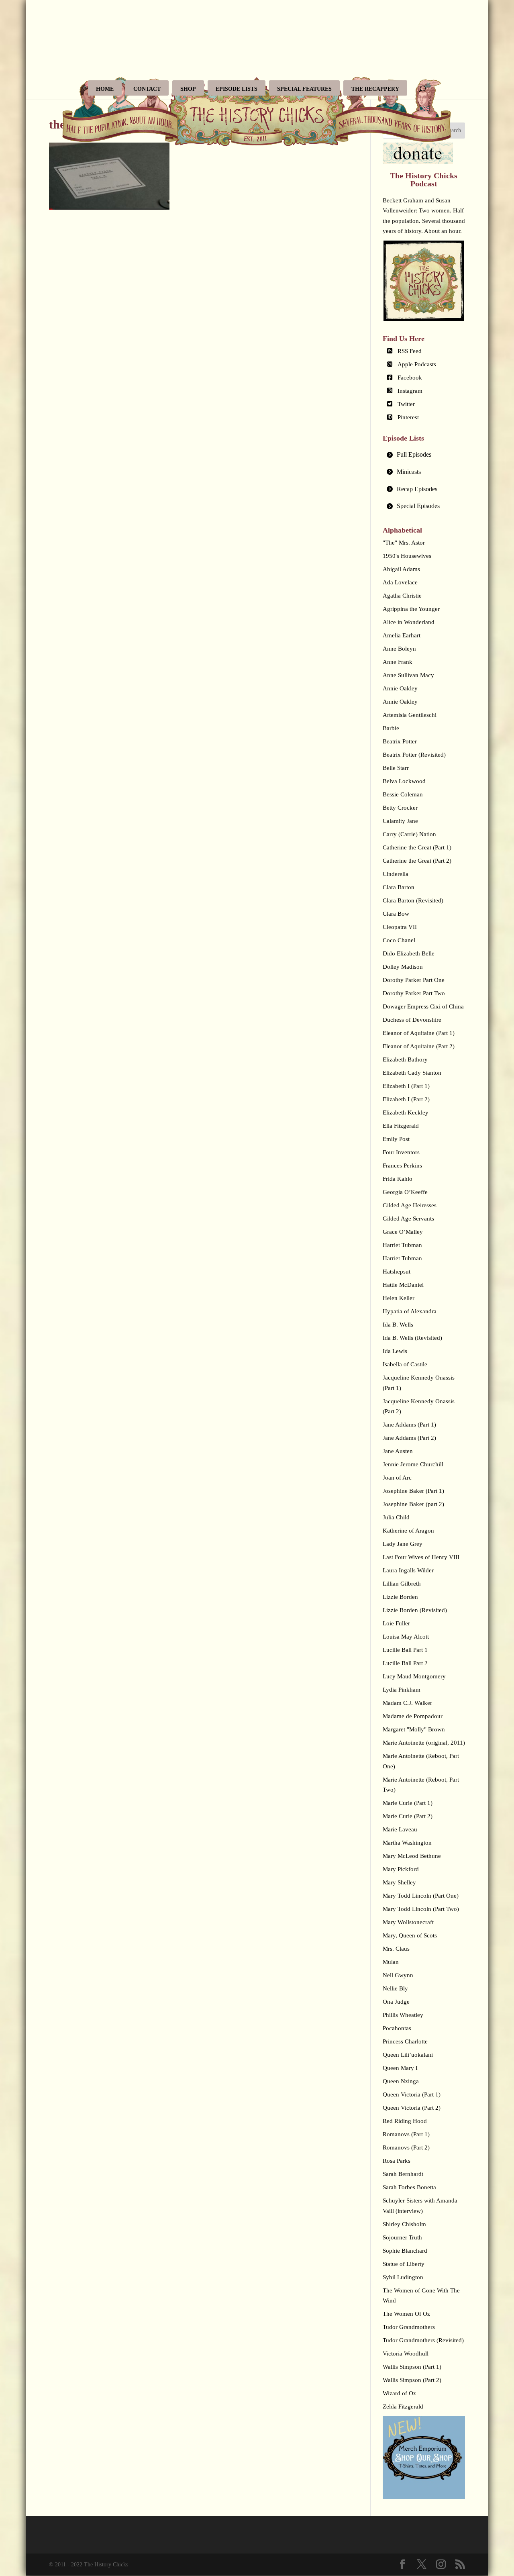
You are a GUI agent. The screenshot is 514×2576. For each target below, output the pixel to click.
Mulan (391, 1962)
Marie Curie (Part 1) (408, 1803)
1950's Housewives (407, 556)
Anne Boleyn (399, 649)
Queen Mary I (400, 2068)
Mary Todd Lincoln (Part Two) (421, 1909)
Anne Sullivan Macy (408, 675)
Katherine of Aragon (408, 1531)
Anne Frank (398, 662)
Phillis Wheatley (403, 2015)
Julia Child (396, 1517)
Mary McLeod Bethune (412, 1856)
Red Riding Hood (405, 2121)
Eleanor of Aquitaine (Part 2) (419, 1046)
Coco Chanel (399, 940)
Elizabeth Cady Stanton (412, 1073)
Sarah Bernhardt (403, 2174)
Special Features (304, 89)
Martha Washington (407, 1843)
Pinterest (408, 417)
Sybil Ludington (403, 2277)
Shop (188, 89)
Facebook (410, 378)
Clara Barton (399, 887)
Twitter (406, 404)
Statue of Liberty (404, 2264)
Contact (147, 89)
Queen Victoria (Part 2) (412, 2108)
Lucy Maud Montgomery (414, 1676)
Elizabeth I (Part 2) (406, 1099)
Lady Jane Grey (403, 1544)
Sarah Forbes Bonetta (409, 2187)
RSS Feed (410, 351)
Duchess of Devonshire (412, 1020)
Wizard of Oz (399, 2393)
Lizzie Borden (400, 1597)
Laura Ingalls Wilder (408, 1570)
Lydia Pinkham (402, 1690)
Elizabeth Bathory (405, 1059)
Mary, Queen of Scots (410, 1935)
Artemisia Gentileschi (410, 715)
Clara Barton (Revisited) (413, 900)
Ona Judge (396, 2002)
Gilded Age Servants (408, 1219)
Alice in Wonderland (409, 622)
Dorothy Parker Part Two (414, 993)
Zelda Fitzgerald (403, 2407)
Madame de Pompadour (413, 1716)
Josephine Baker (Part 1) (413, 1491)
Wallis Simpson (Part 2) (412, 2380)
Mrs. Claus (396, 1949)
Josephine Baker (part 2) (413, 1504)
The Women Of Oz (406, 2314)
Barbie (391, 728)
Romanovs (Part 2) (406, 2147)
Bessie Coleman (403, 794)
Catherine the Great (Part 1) (417, 847)
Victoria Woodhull (406, 2354)
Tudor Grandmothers (409, 2327)
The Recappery (375, 89)
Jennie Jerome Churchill (413, 1464)
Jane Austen (398, 1451)
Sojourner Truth (402, 2237)
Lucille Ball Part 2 (405, 1663)
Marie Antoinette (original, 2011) (424, 1743)
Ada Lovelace (400, 582)
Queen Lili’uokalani (408, 2055)
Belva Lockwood (404, 781)
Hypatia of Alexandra (410, 1311)
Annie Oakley (400, 688)
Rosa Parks (397, 2161)
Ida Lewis (395, 1351)
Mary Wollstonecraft (408, 1922)
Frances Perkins (402, 1166)
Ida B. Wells (398, 1325)
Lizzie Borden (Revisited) (415, 1610)
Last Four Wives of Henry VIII (421, 1557)
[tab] (424, 455)
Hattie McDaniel (403, 1285)
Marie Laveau (400, 1829)
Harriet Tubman (402, 1245)
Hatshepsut (397, 1272)
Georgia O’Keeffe (405, 1192)
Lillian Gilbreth (402, 1584)
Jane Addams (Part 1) (409, 1425)
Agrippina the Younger (411, 609)
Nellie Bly (395, 1988)
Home (105, 89)
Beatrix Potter (400, 741)
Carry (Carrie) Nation (409, 834)
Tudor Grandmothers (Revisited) (423, 2340)
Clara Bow (396, 914)
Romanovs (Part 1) (406, 2134)
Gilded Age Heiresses (410, 1205)
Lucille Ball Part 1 (405, 1650)
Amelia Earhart (402, 635)
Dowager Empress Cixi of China (423, 1006)
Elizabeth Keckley (406, 1112)
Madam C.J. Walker (407, 1703)
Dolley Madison (403, 967)
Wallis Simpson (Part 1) (412, 2367)
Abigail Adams (401, 569)
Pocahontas (397, 2028)
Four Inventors (401, 1152)
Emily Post (396, 1139)
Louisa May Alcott (406, 1637)
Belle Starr (396, 768)
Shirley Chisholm (404, 2224)
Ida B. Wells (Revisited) (412, 1338)
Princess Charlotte (405, 2041)
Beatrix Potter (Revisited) (414, 755)
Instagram (410, 391)
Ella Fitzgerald (401, 1126)
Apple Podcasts (417, 364)
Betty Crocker (400, 808)
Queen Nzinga (401, 2081)
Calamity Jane (400, 821)
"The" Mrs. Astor (404, 543)
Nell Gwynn (398, 1975)
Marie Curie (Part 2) (408, 1816)
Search (453, 130)
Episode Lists (237, 89)
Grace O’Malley (403, 1232)
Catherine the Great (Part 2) (417, 861)
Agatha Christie (402, 596)
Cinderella (396, 874)
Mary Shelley (399, 1882)
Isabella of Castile (405, 1364)
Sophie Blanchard (405, 2251)
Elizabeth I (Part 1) (406, 1086)
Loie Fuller (396, 1623)
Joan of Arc (397, 1478)
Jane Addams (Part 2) (409, 1438)
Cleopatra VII (400, 927)
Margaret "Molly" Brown (414, 1729)
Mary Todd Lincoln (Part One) (421, 1896)
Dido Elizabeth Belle (409, 953)
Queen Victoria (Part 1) (412, 2094)
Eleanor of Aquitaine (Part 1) (419, 1033)
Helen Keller (399, 1298)
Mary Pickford (401, 1869)
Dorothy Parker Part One (414, 980)
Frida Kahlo (398, 1179)
